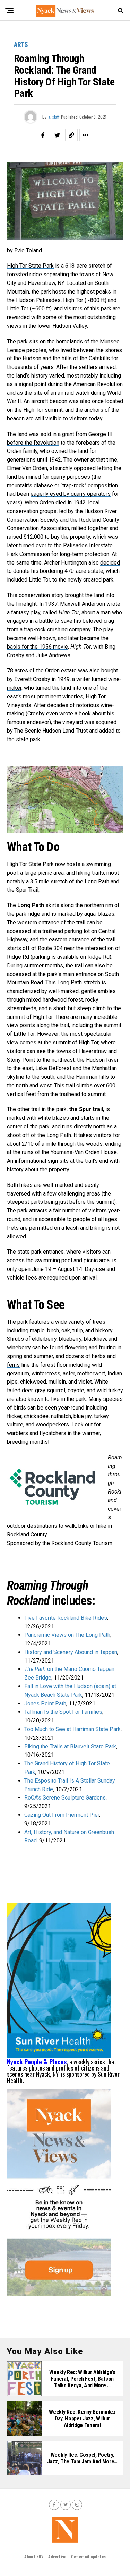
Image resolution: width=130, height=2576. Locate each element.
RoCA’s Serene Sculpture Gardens (65, 1798)
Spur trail (91, 1109)
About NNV (34, 2556)
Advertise (57, 2556)
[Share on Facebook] (43, 135)
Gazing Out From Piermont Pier (62, 1815)
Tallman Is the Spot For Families (63, 1712)
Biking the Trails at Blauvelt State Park (70, 1746)
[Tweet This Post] (57, 135)
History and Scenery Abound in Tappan (71, 1652)
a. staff (54, 117)
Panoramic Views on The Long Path (67, 1635)
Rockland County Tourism (82, 1543)
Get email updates (88, 2556)
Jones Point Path (45, 1704)
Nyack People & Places (37, 2062)
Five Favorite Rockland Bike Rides (66, 1618)
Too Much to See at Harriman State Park (72, 1729)
